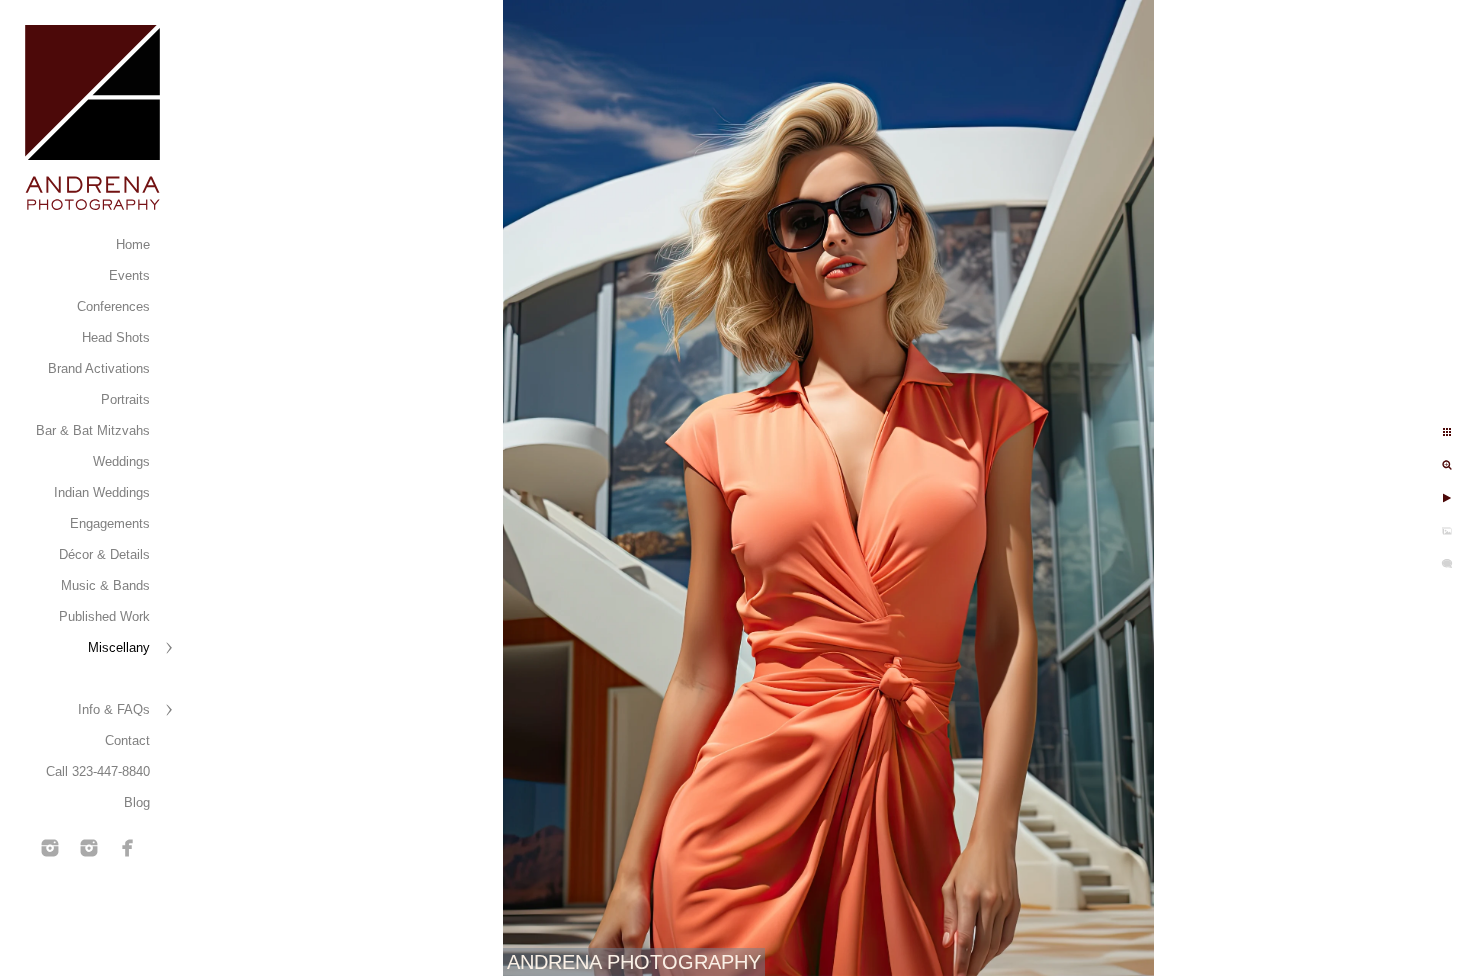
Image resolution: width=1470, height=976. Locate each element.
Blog (137, 802)
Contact (127, 740)
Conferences (113, 306)
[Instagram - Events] (50, 848)
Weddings (121, 461)
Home (133, 244)
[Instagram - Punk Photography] (89, 848)
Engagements (110, 523)
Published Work (104, 616)
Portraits (125, 399)
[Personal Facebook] (128, 848)
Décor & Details (104, 554)
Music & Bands (105, 585)
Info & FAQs (114, 709)
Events (129, 275)
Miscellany (119, 647)
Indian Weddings (102, 492)
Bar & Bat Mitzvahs (93, 430)
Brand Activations (99, 368)
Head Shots (116, 337)
